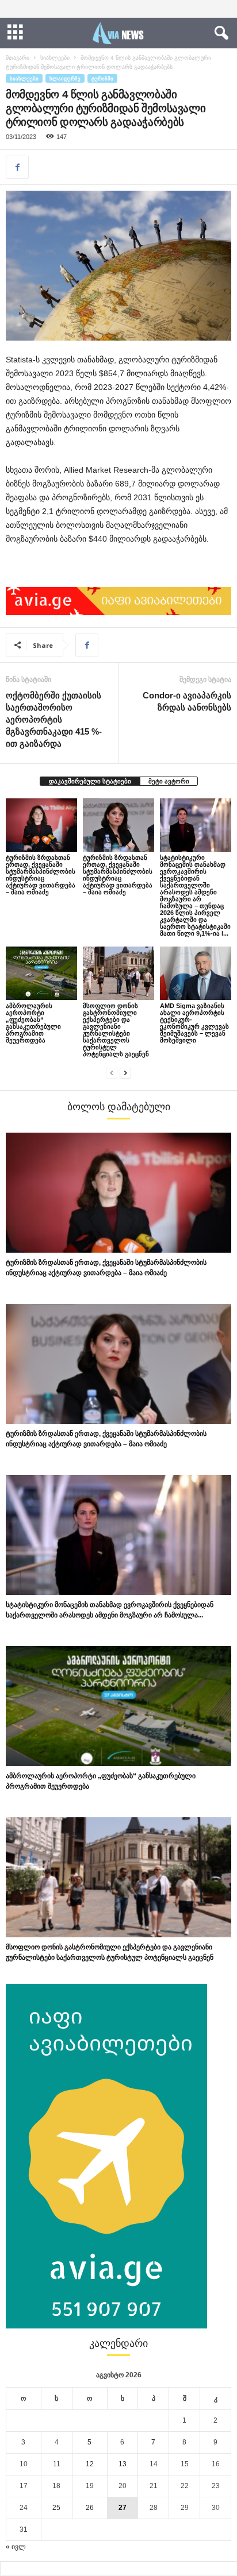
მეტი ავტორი (169, 781)
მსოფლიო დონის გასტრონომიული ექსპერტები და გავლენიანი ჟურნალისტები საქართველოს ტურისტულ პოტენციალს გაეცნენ (116, 1030)
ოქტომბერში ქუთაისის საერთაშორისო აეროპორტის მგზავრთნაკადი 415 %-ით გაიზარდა (54, 719)
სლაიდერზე (65, 78)
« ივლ (16, 2547)
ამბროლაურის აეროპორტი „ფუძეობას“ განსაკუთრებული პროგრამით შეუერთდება (33, 1023)
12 (90, 2464)
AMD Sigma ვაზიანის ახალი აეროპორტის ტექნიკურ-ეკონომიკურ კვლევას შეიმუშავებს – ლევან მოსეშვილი (194, 1023)
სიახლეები (55, 58)
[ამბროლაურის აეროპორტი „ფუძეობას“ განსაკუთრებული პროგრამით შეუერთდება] (41, 973)
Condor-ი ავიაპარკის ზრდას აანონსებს (187, 701)
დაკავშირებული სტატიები (90, 781)
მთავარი (18, 58)
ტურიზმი (102, 78)
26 (90, 2508)
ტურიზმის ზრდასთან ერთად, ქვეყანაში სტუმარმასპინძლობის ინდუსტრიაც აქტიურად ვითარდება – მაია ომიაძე (41, 875)
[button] (219, 33)
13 (123, 2464)
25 (56, 2508)
